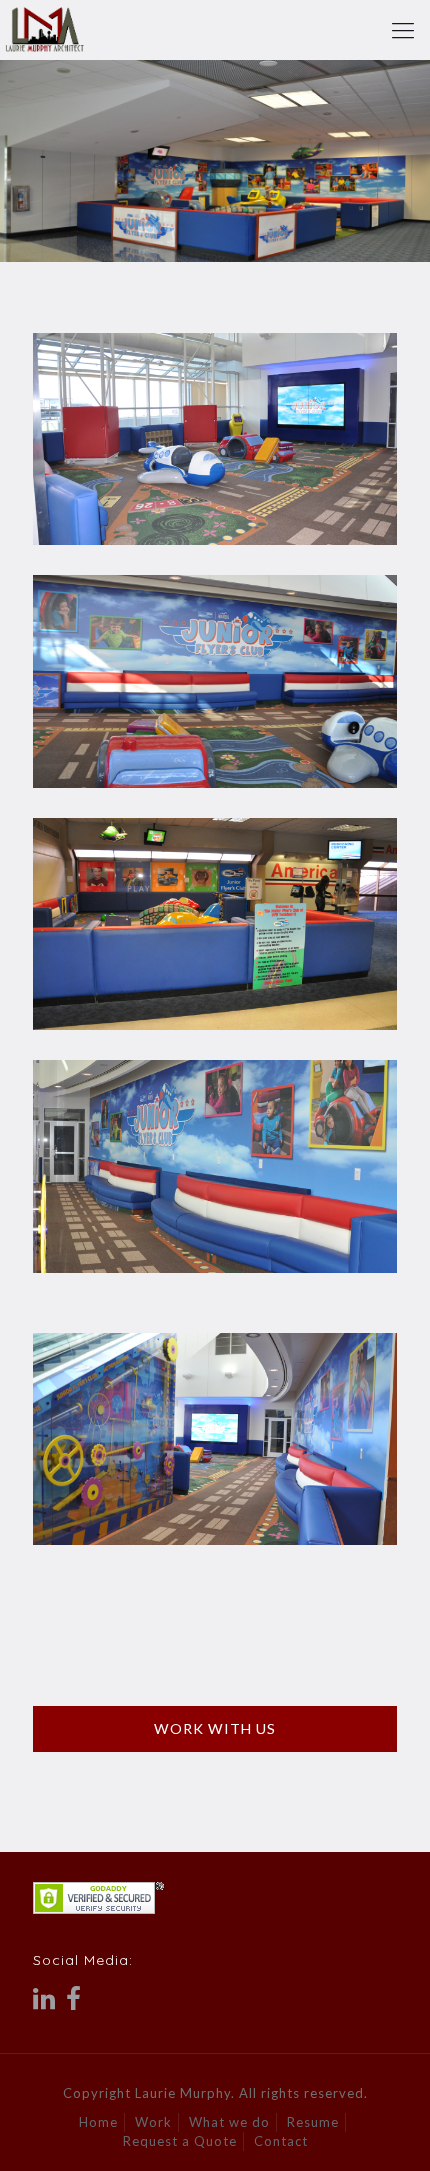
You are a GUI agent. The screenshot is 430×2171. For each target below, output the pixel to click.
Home (98, 2122)
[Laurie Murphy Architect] (45, 30)
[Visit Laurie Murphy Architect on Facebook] (74, 2003)
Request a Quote (180, 2141)
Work (153, 2122)
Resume (313, 2122)
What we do (229, 2122)
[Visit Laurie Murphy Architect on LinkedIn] (44, 2003)
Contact (281, 2141)
